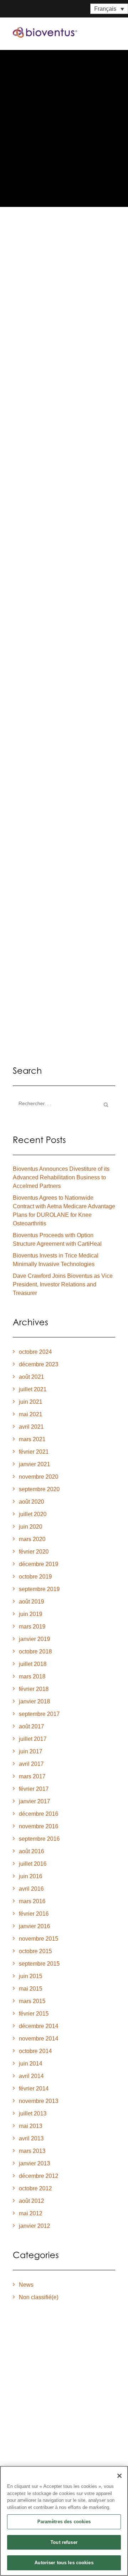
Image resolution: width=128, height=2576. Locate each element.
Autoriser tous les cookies (64, 2563)
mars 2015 (32, 2001)
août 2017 (31, 1726)
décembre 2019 (39, 1564)
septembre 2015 (39, 1964)
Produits (26, 2406)
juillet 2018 (33, 1664)
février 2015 (34, 2014)
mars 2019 (32, 1627)
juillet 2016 (33, 1864)
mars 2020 (32, 1539)
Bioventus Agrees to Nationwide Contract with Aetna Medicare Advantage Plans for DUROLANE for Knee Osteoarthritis (62, 288)
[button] (112, 32)
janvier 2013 (34, 2163)
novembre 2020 (39, 1477)
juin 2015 (31, 1976)
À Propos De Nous (41, 2395)
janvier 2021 (34, 1464)
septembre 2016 (39, 1839)
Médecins (28, 2427)
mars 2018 (32, 1676)
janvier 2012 (34, 2226)
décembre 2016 (39, 1814)
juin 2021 (31, 1402)
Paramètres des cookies (64, 2522)
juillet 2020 (33, 1514)
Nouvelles (29, 2454)
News (26, 2285)
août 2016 (31, 1851)
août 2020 (31, 1502)
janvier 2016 (34, 1926)
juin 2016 (31, 1876)
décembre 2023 (39, 1364)
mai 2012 (31, 2213)
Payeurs (25, 2438)
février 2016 (34, 1914)
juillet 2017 (33, 1739)
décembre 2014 (39, 2026)
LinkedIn (36, 923)
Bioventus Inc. (43, 350)
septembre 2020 (39, 1489)
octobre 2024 (35, 1352)
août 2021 (31, 1377)
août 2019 (31, 1602)
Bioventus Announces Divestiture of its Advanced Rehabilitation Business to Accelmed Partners (61, 1177)
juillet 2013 (33, 2113)
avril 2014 (31, 2076)
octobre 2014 (35, 2051)
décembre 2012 (39, 2176)
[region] (64, 2521)
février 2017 (34, 1789)
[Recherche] (64, 1104)
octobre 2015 (35, 1951)
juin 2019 (31, 1614)
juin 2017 (31, 1751)
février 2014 (34, 2089)
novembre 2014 (39, 2039)
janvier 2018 (34, 1701)
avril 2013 (31, 2138)
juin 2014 (31, 2064)
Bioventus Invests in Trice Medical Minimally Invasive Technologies (56, 1260)
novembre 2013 (39, 2101)
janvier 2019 (34, 1639)
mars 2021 (32, 1439)
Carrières (28, 2465)
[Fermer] (119, 2476)
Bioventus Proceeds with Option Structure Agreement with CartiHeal (57, 1239)
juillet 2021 (33, 1389)
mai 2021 (31, 1414)
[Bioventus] (45, 32)
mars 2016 (32, 1901)
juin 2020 (31, 1527)
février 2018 (34, 1689)
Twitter (68, 923)
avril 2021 (31, 1427)
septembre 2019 (39, 1589)
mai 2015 (31, 1989)
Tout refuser (64, 2542)
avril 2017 (31, 1764)
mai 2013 (31, 2126)
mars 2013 (32, 2151)
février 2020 (34, 1552)
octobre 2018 (35, 1652)
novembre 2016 (39, 1826)
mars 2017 (32, 1776)
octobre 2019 (35, 1577)
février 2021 (34, 1452)
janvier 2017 (34, 1801)
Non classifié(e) (39, 2297)
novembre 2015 (39, 1939)
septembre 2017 (39, 1714)
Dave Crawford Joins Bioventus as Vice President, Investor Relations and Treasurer (63, 1284)
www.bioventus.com (52, 907)
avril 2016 (31, 1889)
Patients (25, 2417)
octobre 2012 (35, 2188)
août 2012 (31, 2201)
